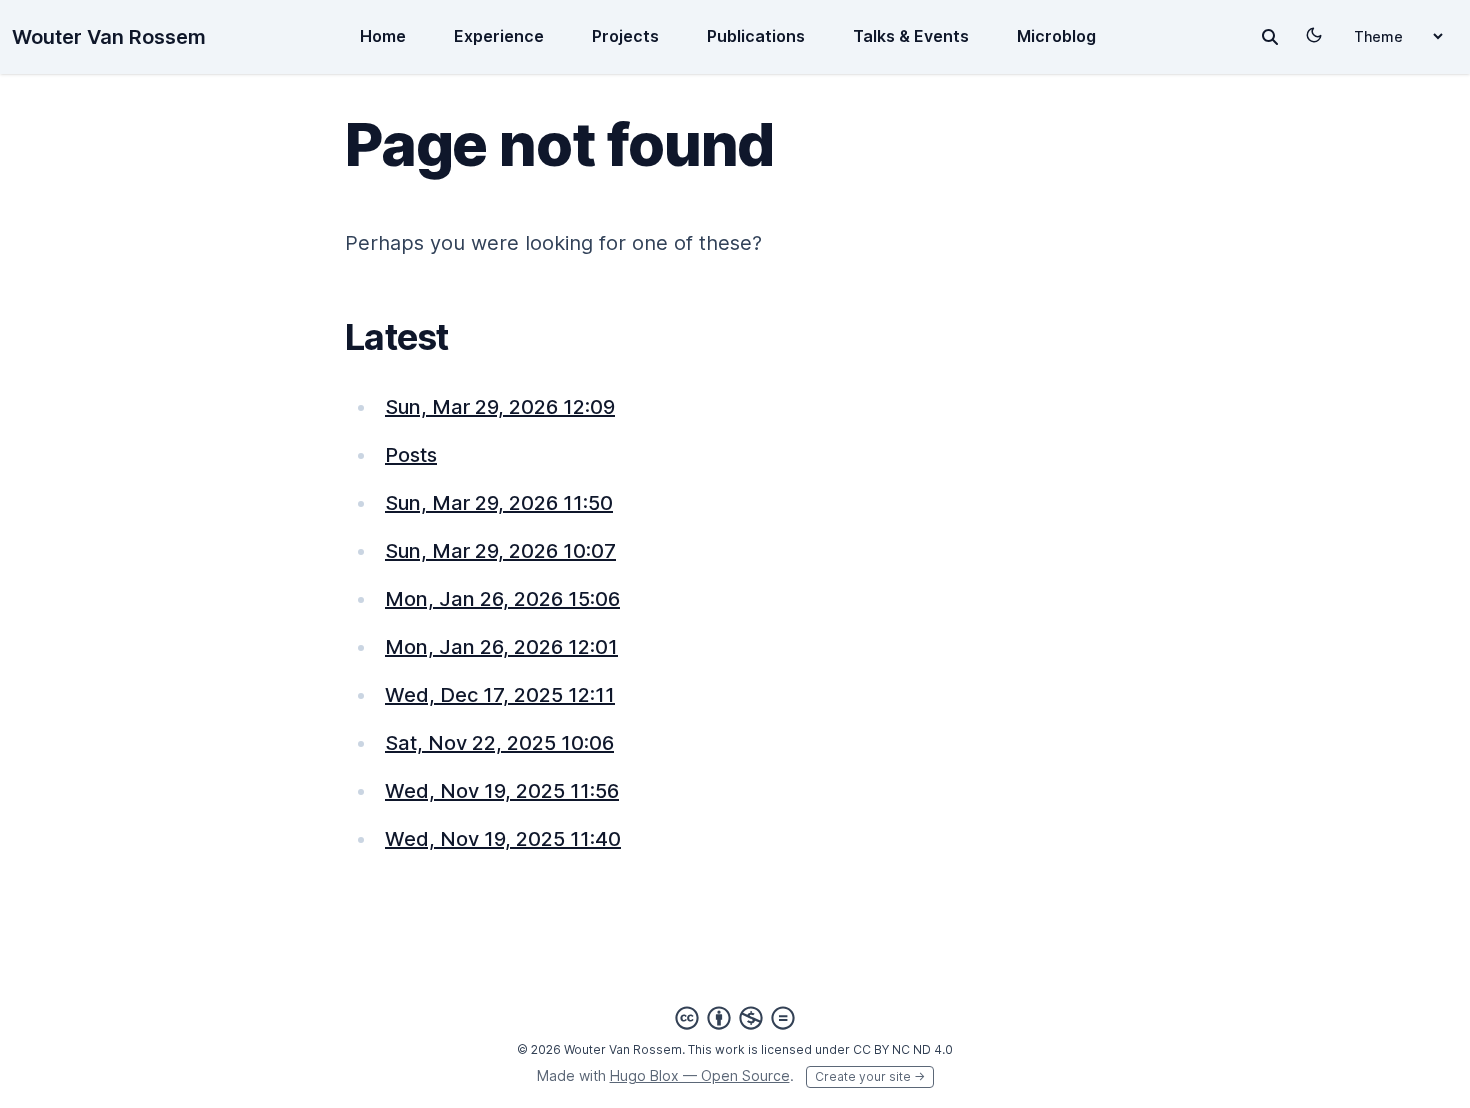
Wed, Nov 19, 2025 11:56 (502, 791)
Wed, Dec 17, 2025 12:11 (500, 695)
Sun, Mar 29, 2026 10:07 (500, 551)
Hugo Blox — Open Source (700, 1075)
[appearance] (1314, 35)
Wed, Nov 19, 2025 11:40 (503, 839)
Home (383, 36)
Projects (625, 36)
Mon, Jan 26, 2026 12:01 (501, 647)
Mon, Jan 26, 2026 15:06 (502, 599)
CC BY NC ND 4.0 (903, 1049)
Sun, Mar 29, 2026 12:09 (500, 407)
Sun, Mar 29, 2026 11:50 (499, 503)
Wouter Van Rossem (109, 37)
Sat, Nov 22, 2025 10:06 (499, 743)
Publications (756, 36)
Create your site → (870, 1076)
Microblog (1056, 36)
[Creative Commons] (735, 1018)
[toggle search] (1270, 37)
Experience (499, 36)
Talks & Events (911, 36)
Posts (411, 455)
